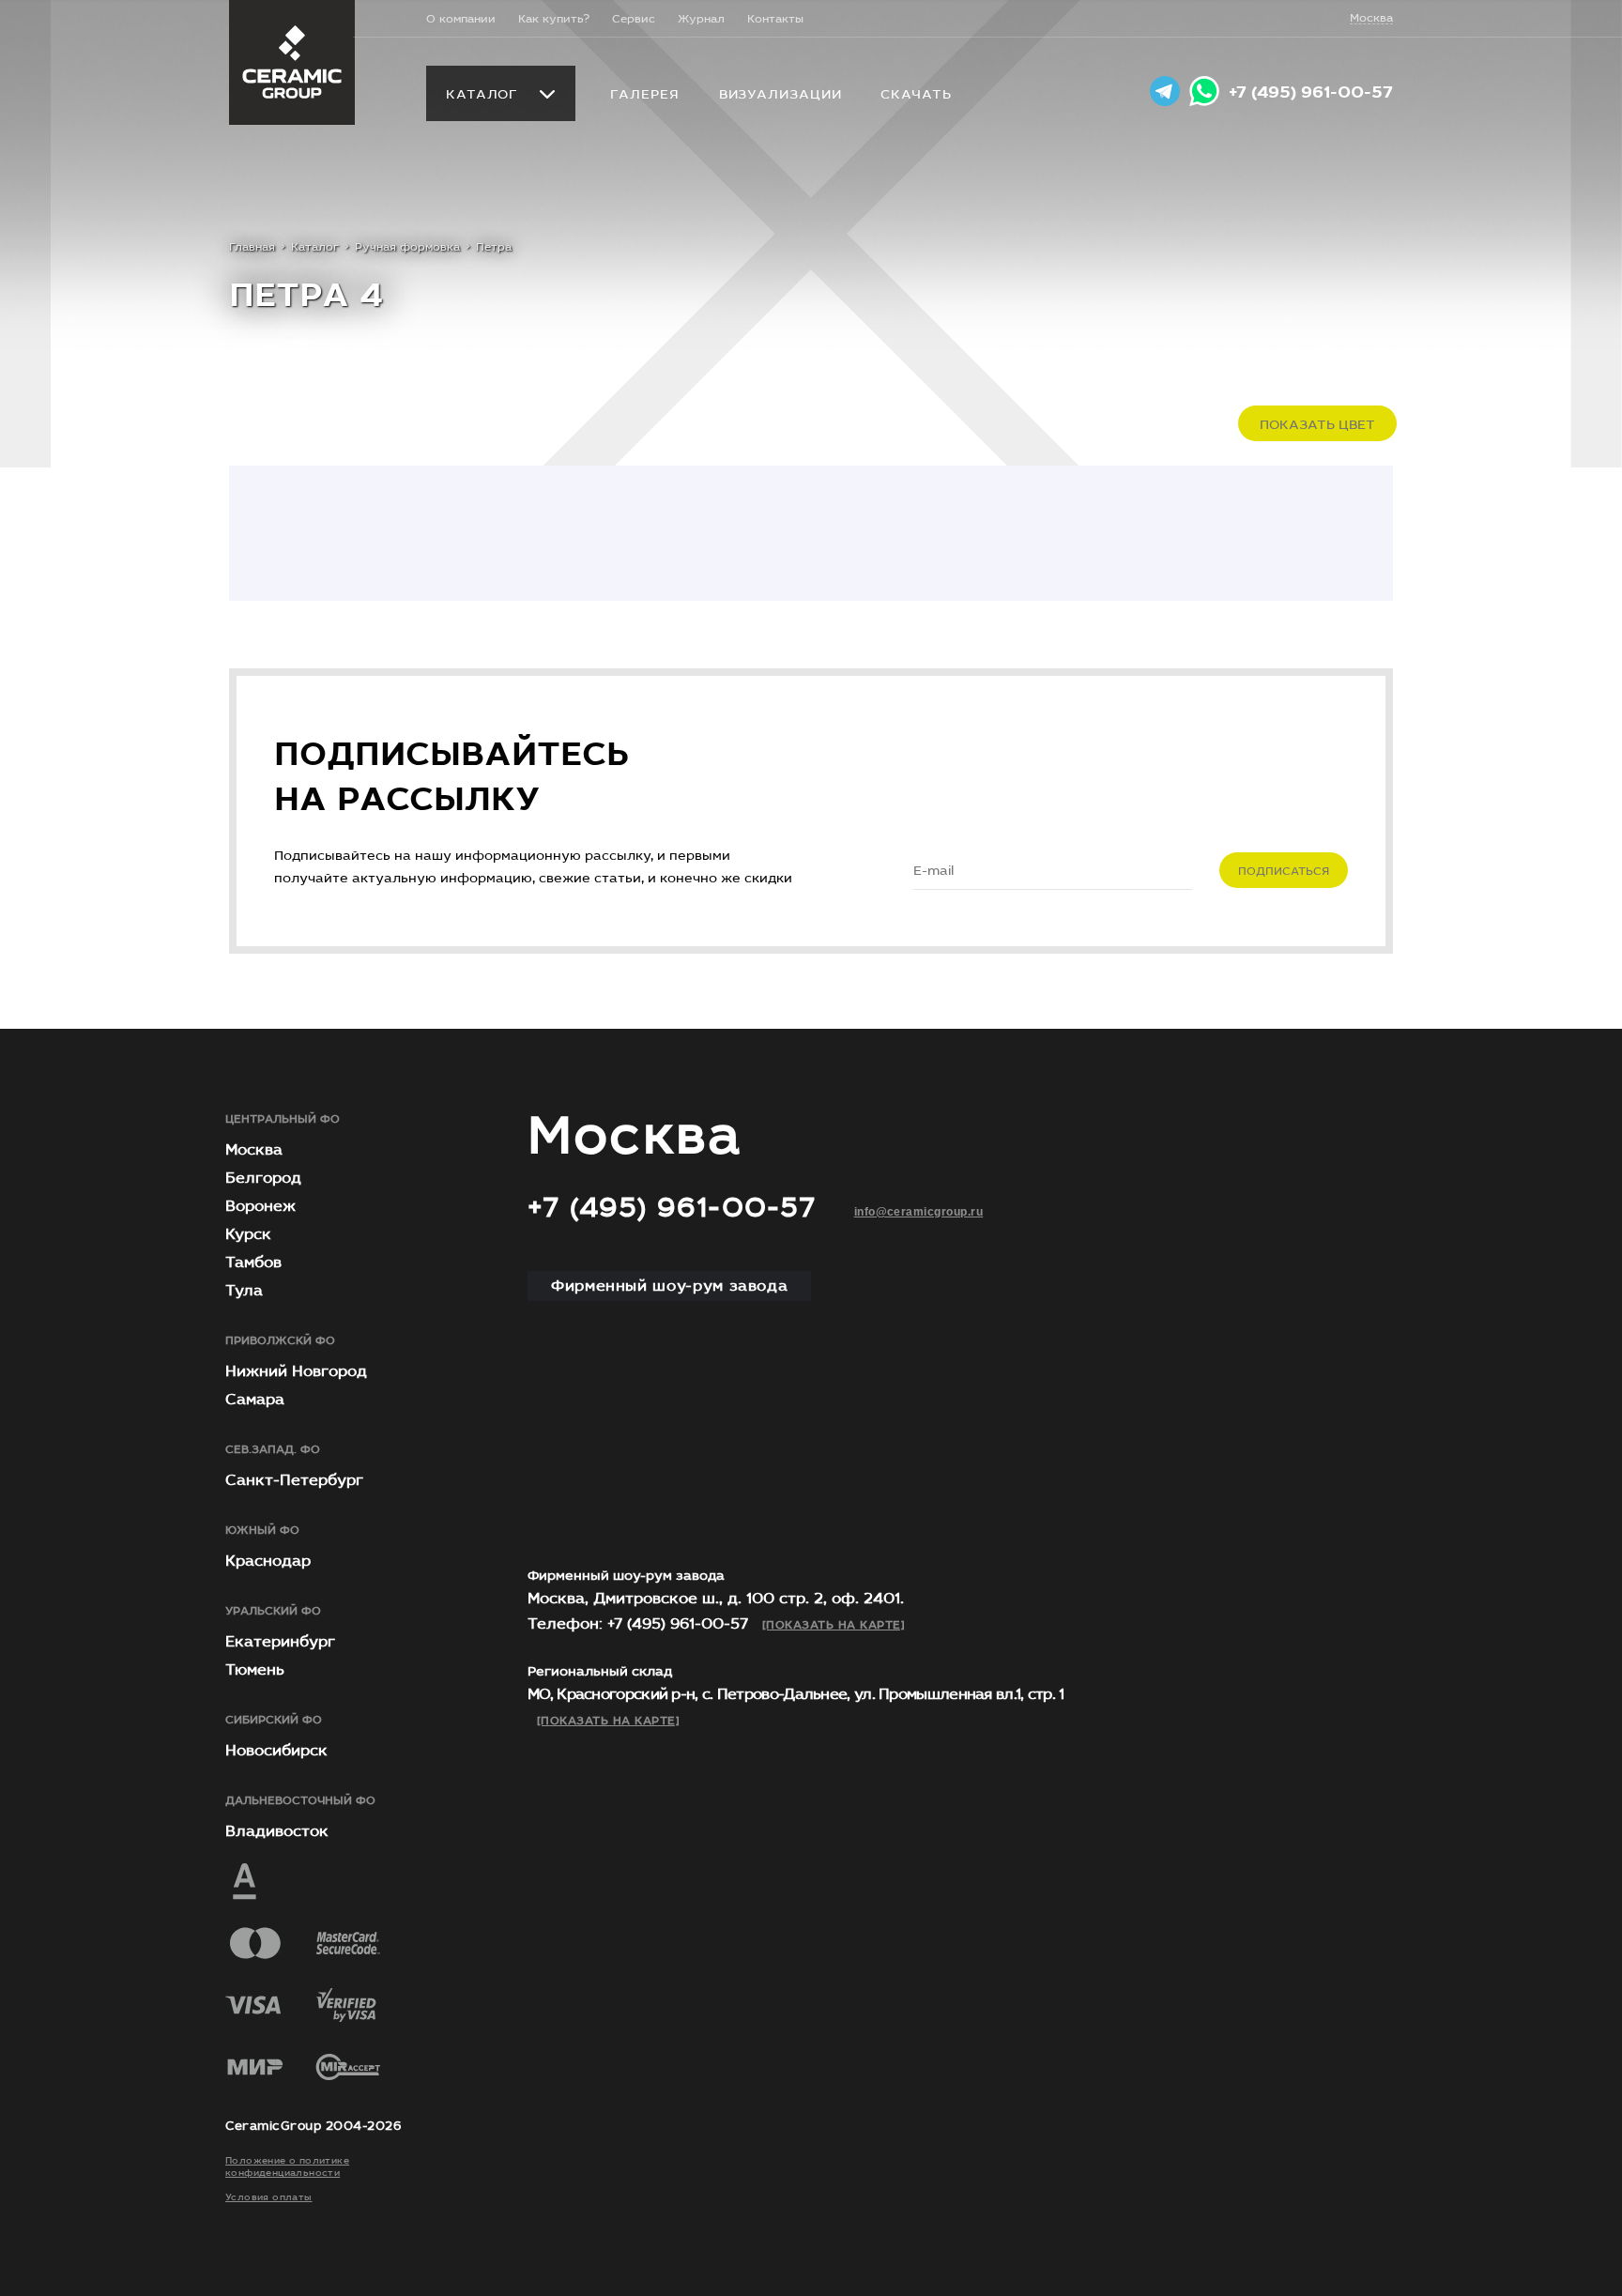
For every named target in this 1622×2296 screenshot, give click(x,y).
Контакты (775, 19)
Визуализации (780, 94)
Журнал (701, 19)
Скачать (916, 94)
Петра (494, 247)
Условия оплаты (269, 2197)
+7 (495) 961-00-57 (1311, 92)
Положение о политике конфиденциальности (287, 2167)
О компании (461, 19)
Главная (252, 247)
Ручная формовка (407, 247)
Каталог (482, 95)
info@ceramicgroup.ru (919, 1212)
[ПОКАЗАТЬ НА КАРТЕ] (834, 1625)
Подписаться (1284, 871)
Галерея (644, 94)
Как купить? (554, 19)
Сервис (634, 19)
